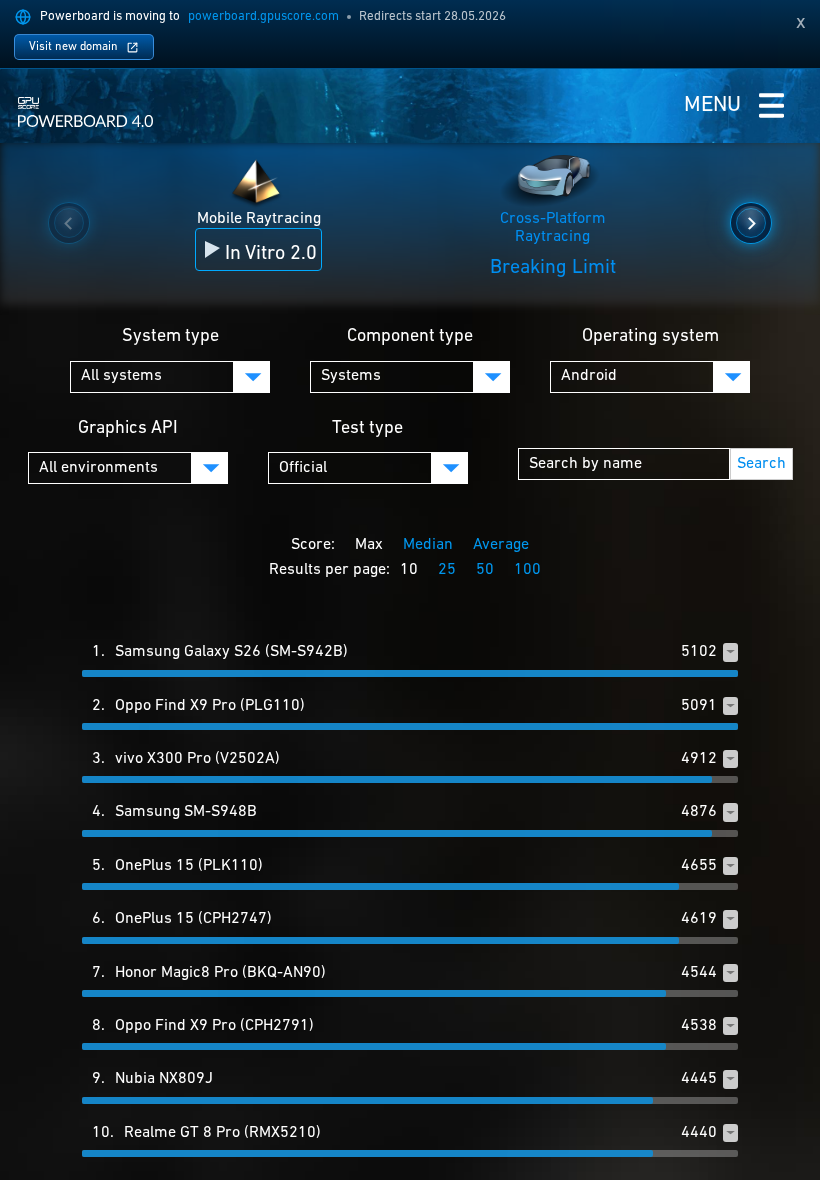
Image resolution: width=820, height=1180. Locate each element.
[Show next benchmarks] (751, 223)
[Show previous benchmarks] (69, 223)
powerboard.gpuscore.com (263, 16)
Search (761, 464)
